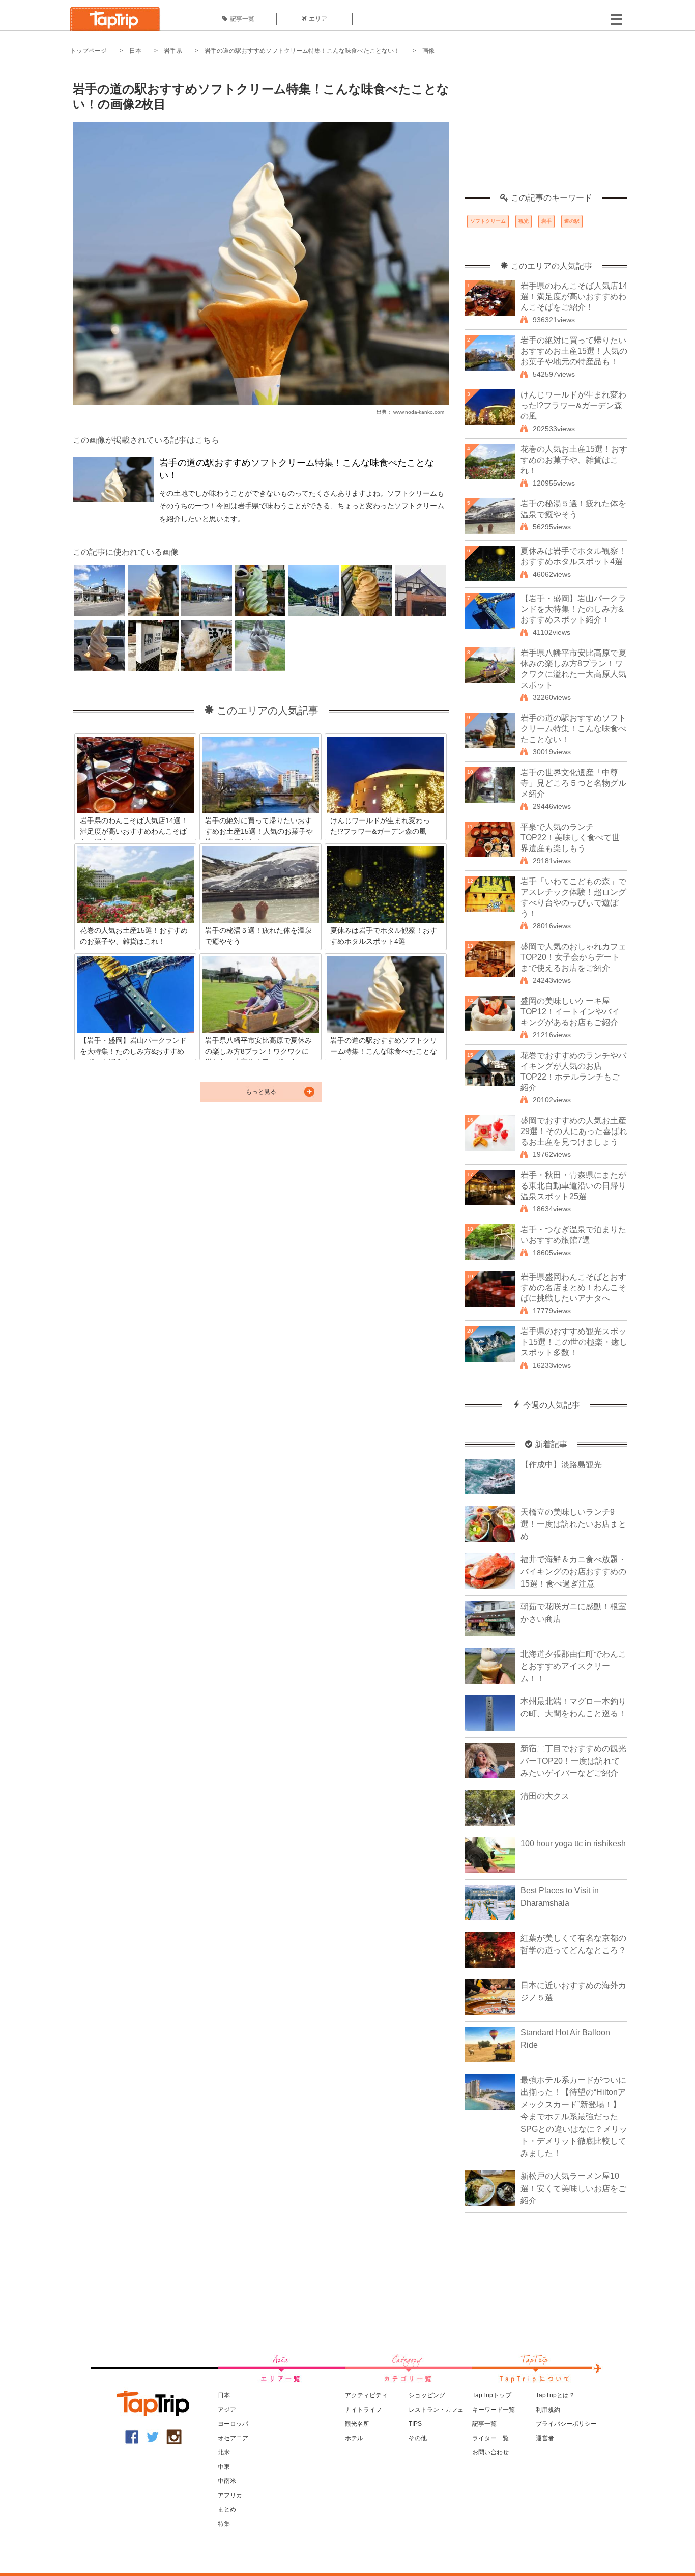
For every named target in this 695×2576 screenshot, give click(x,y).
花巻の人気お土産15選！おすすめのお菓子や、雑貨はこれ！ (574, 460)
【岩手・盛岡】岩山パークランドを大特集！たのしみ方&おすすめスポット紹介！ (573, 609)
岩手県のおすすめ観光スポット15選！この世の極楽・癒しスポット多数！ (574, 1342)
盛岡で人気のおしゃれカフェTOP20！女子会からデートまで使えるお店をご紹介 (573, 957)
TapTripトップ (492, 2395)
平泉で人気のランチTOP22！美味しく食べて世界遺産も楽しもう (570, 838)
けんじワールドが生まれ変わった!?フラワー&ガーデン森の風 (573, 405)
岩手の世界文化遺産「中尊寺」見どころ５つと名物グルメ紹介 (573, 783)
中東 (224, 2467)
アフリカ (230, 2495)
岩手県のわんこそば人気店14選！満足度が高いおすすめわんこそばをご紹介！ (574, 296)
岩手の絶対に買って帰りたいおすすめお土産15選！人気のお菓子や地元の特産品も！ (574, 351)
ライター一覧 (490, 2438)
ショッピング (427, 2395)
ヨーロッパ (233, 2424)
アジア (227, 2410)
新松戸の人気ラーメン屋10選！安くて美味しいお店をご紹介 (573, 2188)
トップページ (89, 51)
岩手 (546, 221)
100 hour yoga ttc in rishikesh (573, 1843)
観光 (524, 221)
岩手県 (173, 51)
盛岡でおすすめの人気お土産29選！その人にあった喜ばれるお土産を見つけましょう (574, 1131)
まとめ (227, 2509)
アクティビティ (366, 2395)
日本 (135, 51)
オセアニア (233, 2438)
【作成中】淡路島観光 (561, 1465)
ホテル (354, 2438)
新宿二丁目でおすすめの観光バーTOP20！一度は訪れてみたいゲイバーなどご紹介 (573, 1761)
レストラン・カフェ (436, 2410)
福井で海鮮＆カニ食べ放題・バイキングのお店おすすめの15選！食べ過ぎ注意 (573, 1572)
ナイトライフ (363, 2410)
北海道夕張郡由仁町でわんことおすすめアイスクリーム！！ (573, 1666)
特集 (224, 2524)
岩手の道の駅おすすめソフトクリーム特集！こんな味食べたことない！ (302, 51)
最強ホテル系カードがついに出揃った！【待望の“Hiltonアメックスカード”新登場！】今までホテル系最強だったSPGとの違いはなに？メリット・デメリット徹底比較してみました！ (574, 2117)
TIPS (415, 2424)
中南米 (227, 2481)
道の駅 (572, 221)
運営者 (545, 2438)
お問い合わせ (490, 2452)
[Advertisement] (546, 130)
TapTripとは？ (555, 2395)
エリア (318, 19)
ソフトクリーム (488, 221)
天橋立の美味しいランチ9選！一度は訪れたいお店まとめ (573, 1524)
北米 (224, 2452)
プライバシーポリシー (566, 2424)
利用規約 (548, 2410)
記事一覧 (242, 19)
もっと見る (261, 1092)
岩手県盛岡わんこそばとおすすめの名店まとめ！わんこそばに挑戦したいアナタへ (573, 1287)
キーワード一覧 (494, 2410)
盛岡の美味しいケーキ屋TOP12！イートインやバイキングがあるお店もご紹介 (570, 1012)
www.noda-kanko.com (419, 412)
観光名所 (357, 2424)
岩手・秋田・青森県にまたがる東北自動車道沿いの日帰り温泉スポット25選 (573, 1186)
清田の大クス (545, 1796)
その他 (418, 2438)
